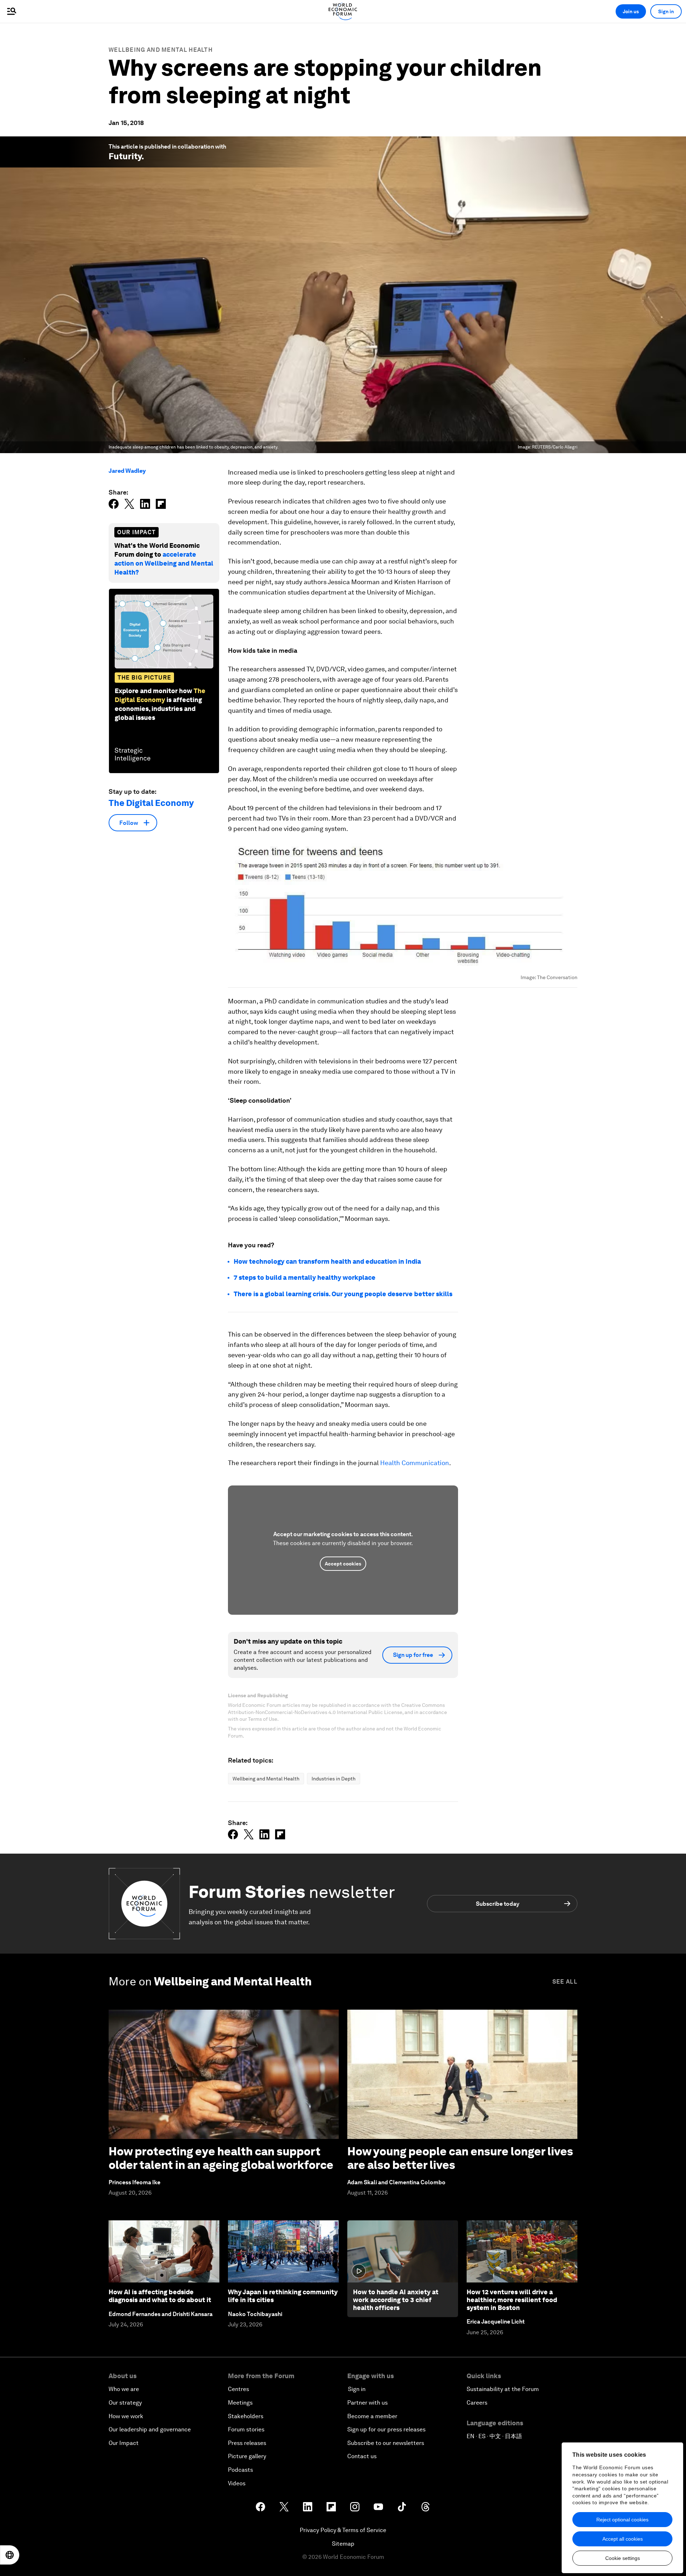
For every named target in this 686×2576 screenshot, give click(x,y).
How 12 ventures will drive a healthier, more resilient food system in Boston (512, 2300)
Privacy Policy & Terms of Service (343, 2530)
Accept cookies (343, 1564)
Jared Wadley (127, 471)
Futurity (125, 156)
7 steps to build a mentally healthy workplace (305, 1277)
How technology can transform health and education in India (327, 1261)
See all (565, 1982)
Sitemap (343, 2544)
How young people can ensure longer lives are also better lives (460, 2158)
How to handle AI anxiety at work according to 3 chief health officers (396, 2300)
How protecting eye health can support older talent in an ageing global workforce (221, 2158)
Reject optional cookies (622, 2520)
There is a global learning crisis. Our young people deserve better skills (343, 1294)
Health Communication (415, 1463)
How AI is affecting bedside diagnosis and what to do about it (160, 2296)
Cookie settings (623, 2558)
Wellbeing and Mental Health (161, 50)
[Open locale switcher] (10, 2555)
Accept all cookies (623, 2539)
